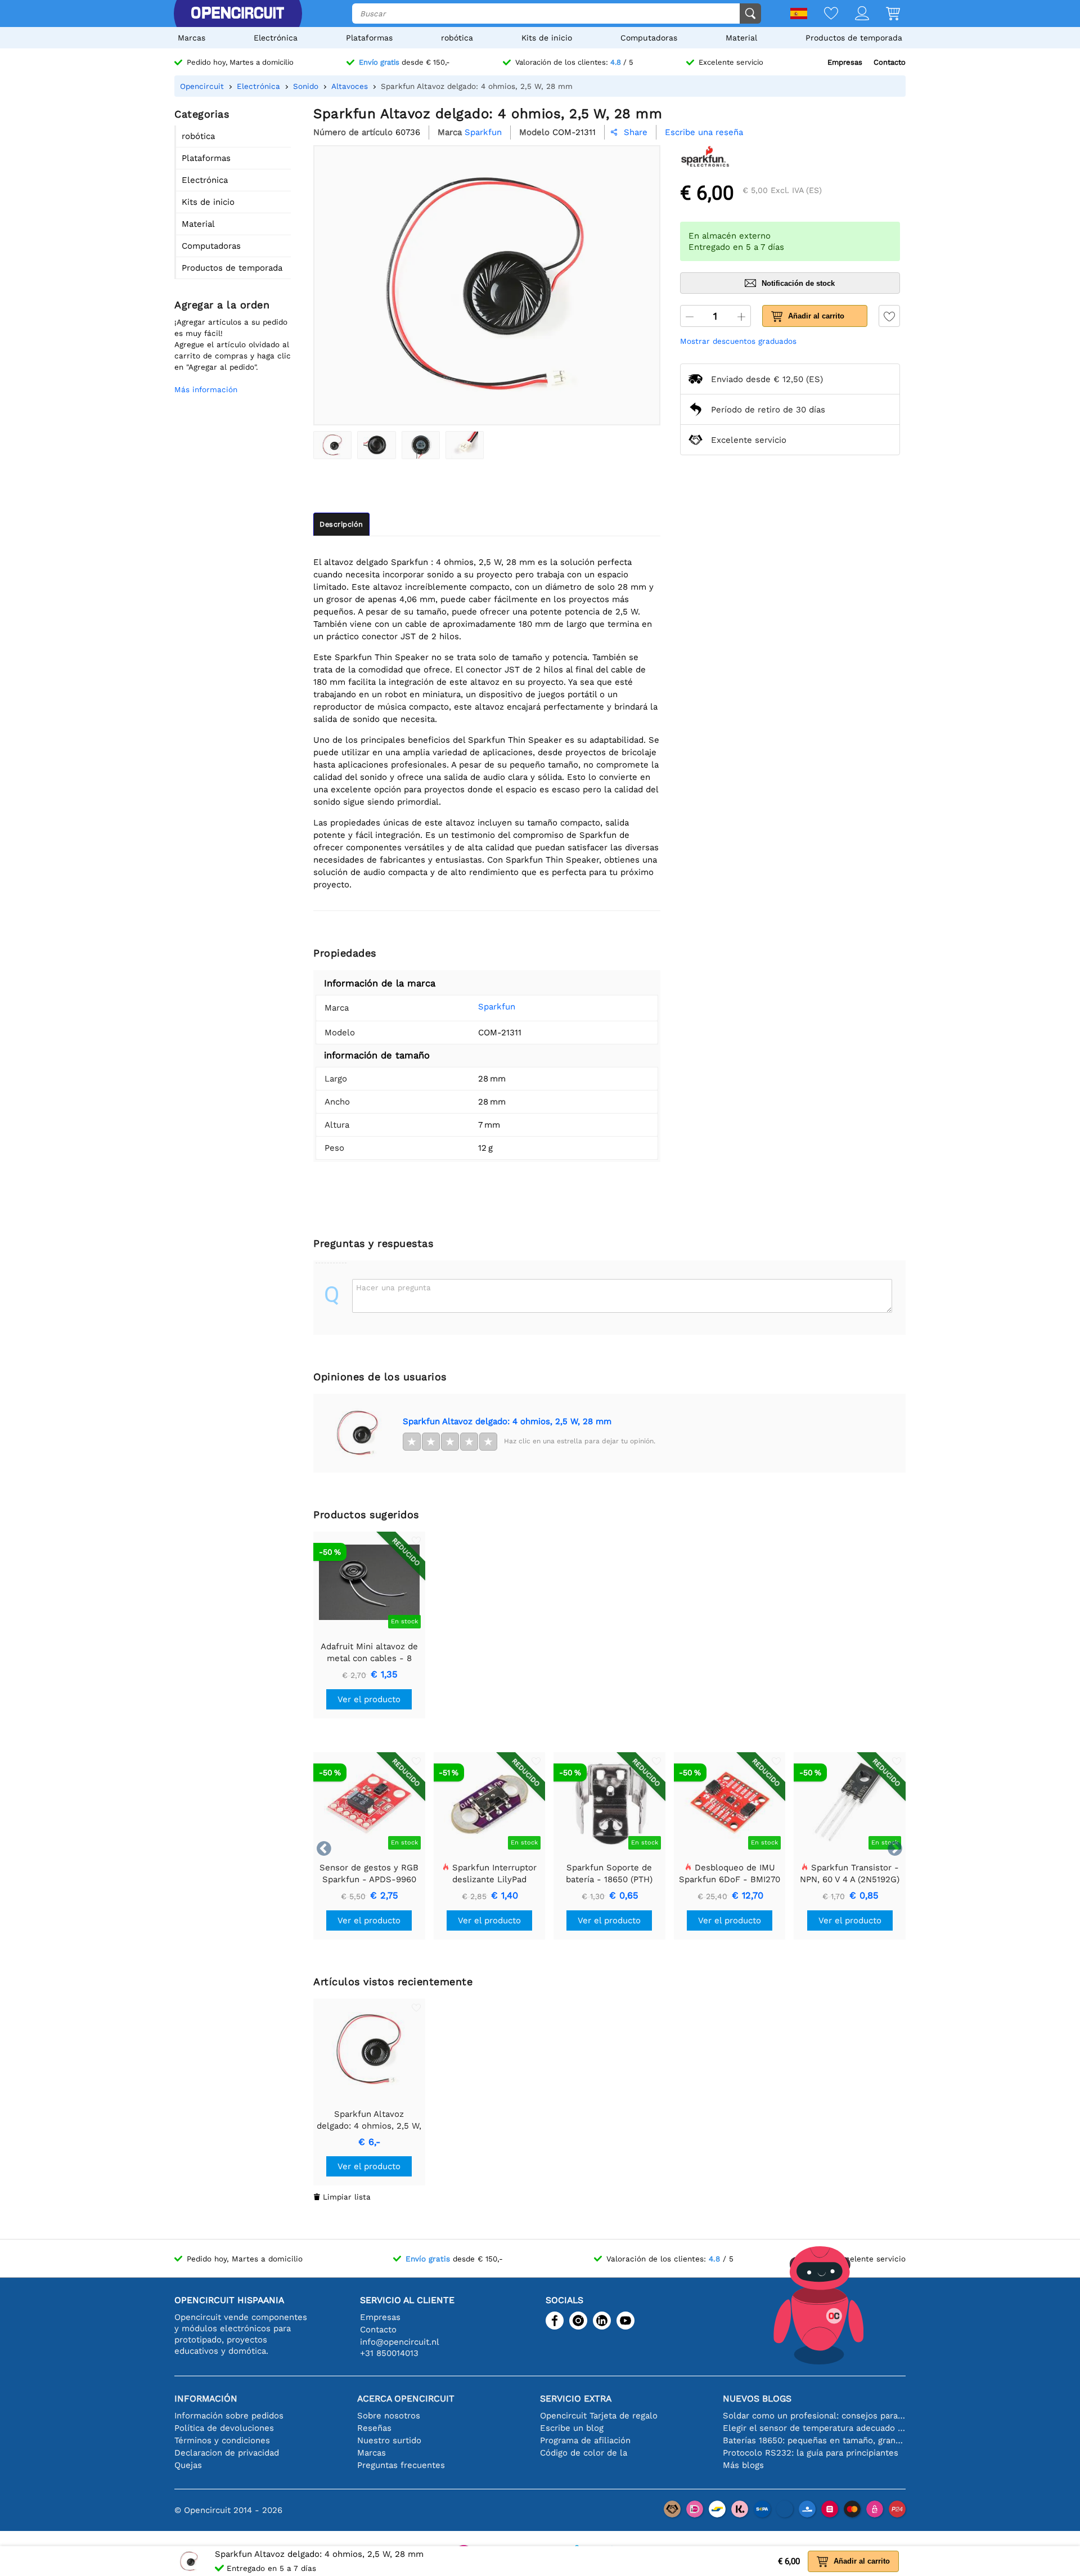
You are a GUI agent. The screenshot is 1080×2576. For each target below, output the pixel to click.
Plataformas (369, 38)
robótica (457, 38)
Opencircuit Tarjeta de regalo (599, 2416)
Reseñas (374, 2428)
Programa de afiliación (585, 2440)
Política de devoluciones (224, 2428)
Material (741, 38)
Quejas (188, 2465)
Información (206, 2398)
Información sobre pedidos (229, 2416)
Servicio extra (576, 2398)
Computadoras (649, 38)
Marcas (192, 38)
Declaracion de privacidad (227, 2453)
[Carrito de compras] (885, 14)
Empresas (845, 62)
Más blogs (743, 2465)
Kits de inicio (547, 38)
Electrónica (276, 38)
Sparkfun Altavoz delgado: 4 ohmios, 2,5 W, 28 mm (507, 1421)
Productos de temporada (854, 38)
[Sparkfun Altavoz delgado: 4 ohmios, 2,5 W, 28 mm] (332, 445)
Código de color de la (584, 2453)
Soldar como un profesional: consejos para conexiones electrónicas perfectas (814, 2416)
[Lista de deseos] (823, 14)
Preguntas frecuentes (401, 2465)
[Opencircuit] (237, 14)
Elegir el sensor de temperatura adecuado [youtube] (814, 2428)
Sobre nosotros (389, 2416)
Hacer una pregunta (393, 1287)
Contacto (890, 62)
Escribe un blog (572, 2428)
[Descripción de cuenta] (854, 14)
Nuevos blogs (757, 2398)
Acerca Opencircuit (406, 2398)
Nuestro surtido (389, 2440)
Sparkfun (497, 1007)
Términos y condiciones (222, 2440)
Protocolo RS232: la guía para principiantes (811, 2453)
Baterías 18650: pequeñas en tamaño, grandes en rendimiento (814, 2440)
